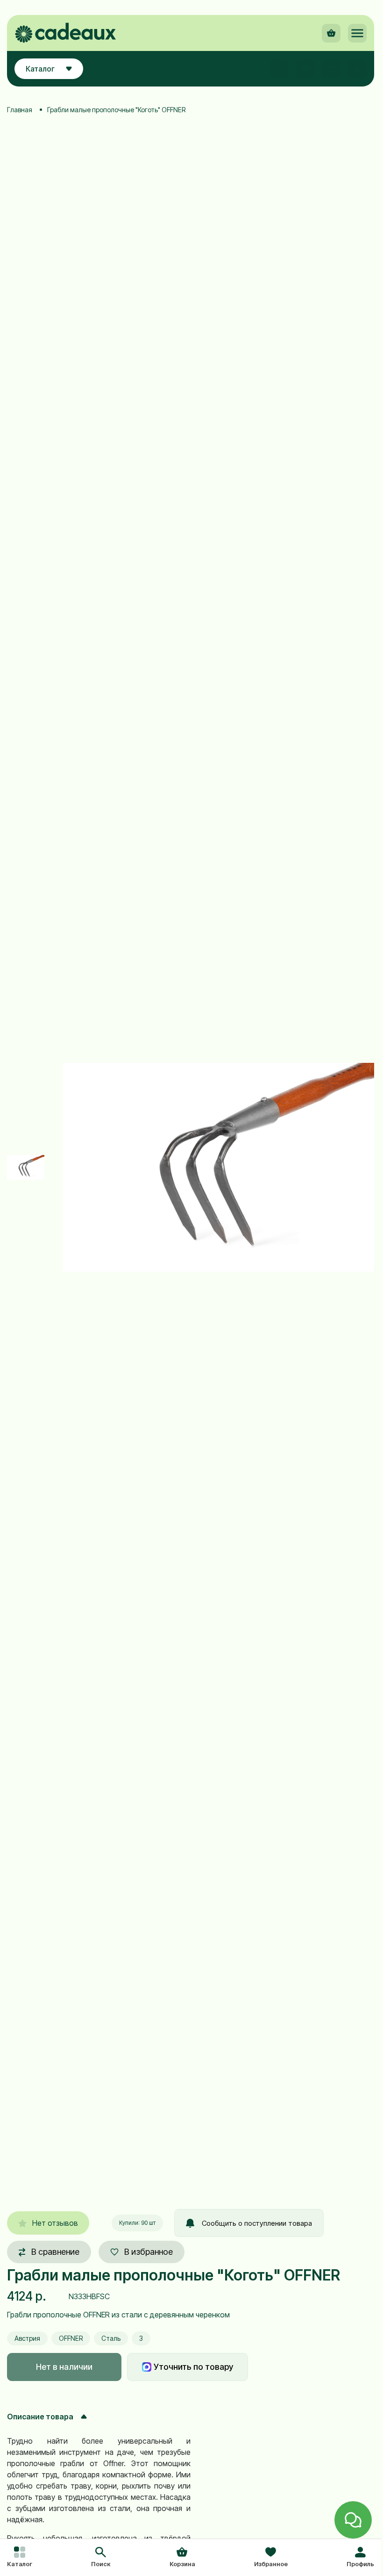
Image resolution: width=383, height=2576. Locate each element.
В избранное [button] (149, 2252)
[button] (101, 2558)
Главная (20, 110)
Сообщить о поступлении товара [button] (257, 2223)
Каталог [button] (40, 69)
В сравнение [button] (55, 2252)
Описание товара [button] (40, 2417)
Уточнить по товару (193, 2367)
